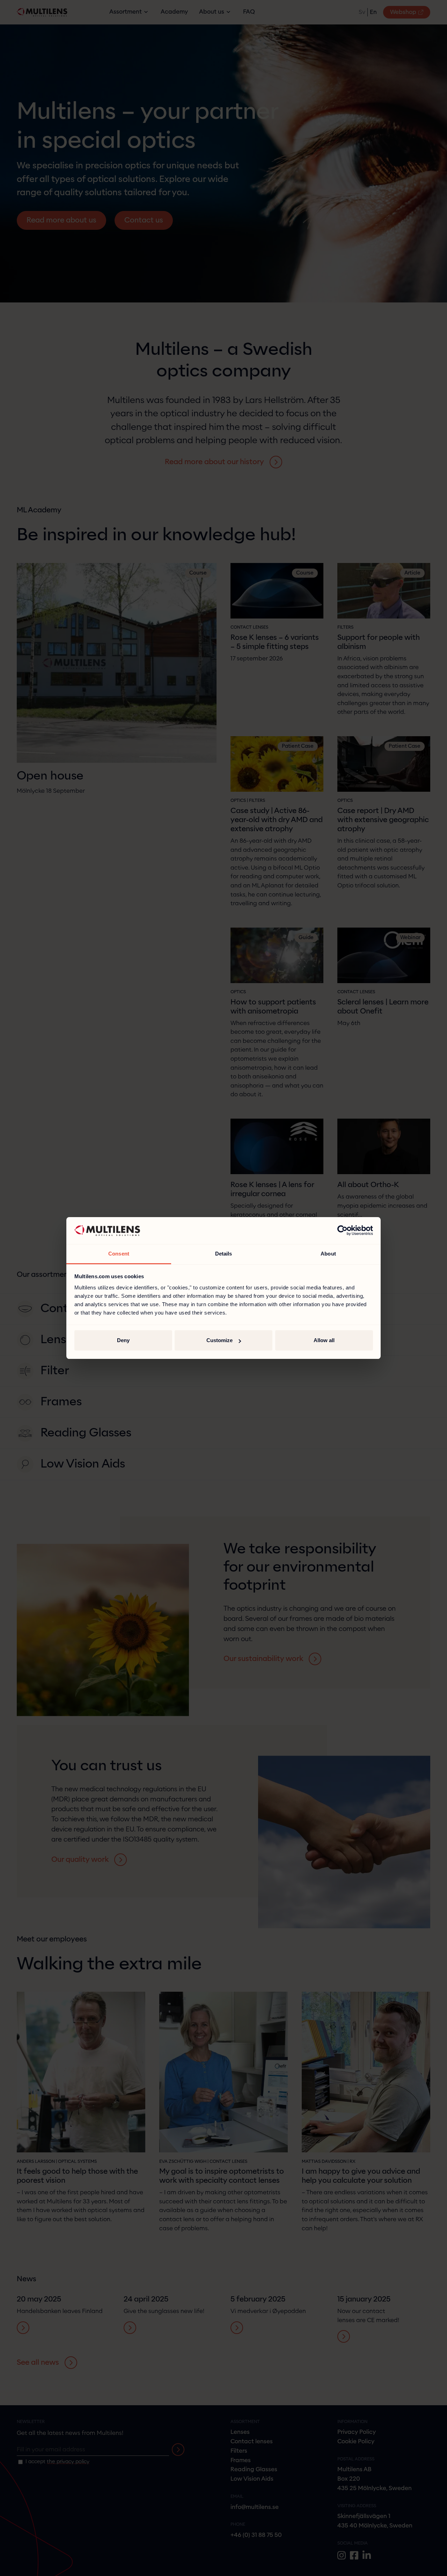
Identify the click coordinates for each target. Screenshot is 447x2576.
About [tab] (328, 1254)
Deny (123, 1340)
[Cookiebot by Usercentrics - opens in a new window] (342, 1231)
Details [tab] (224, 1254)
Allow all (324, 1340)
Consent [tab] (119, 1254)
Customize (219, 1340)
